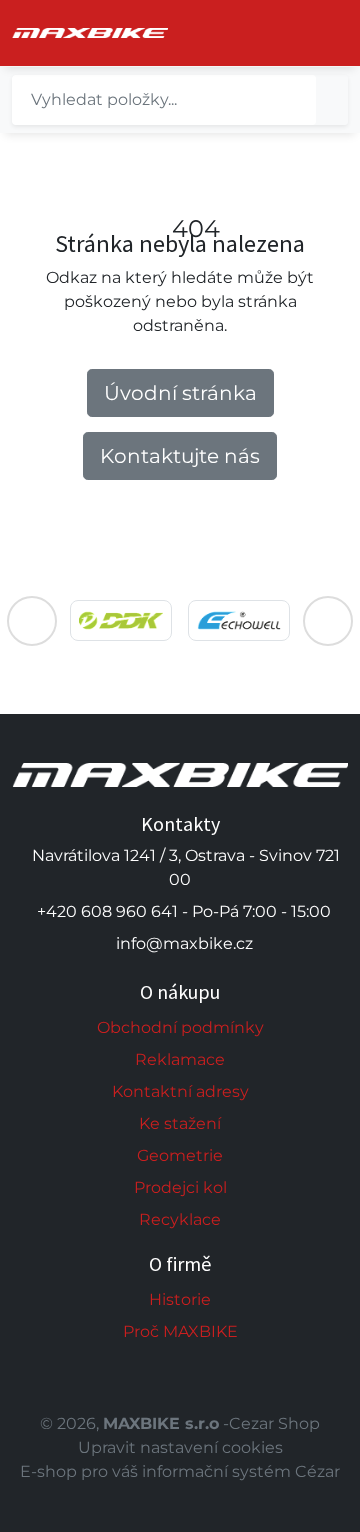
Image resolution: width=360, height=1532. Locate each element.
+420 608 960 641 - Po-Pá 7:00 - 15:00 (184, 911)
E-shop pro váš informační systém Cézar (180, 1471)
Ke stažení (180, 1123)
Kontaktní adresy (180, 1091)
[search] (332, 100)
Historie (180, 1299)
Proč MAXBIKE (180, 1331)
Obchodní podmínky (180, 1027)
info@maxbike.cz (184, 943)
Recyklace (180, 1219)
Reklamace (180, 1059)
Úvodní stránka (180, 393)
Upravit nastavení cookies (180, 1447)
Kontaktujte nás (180, 456)
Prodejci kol (180, 1187)
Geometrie (180, 1155)
